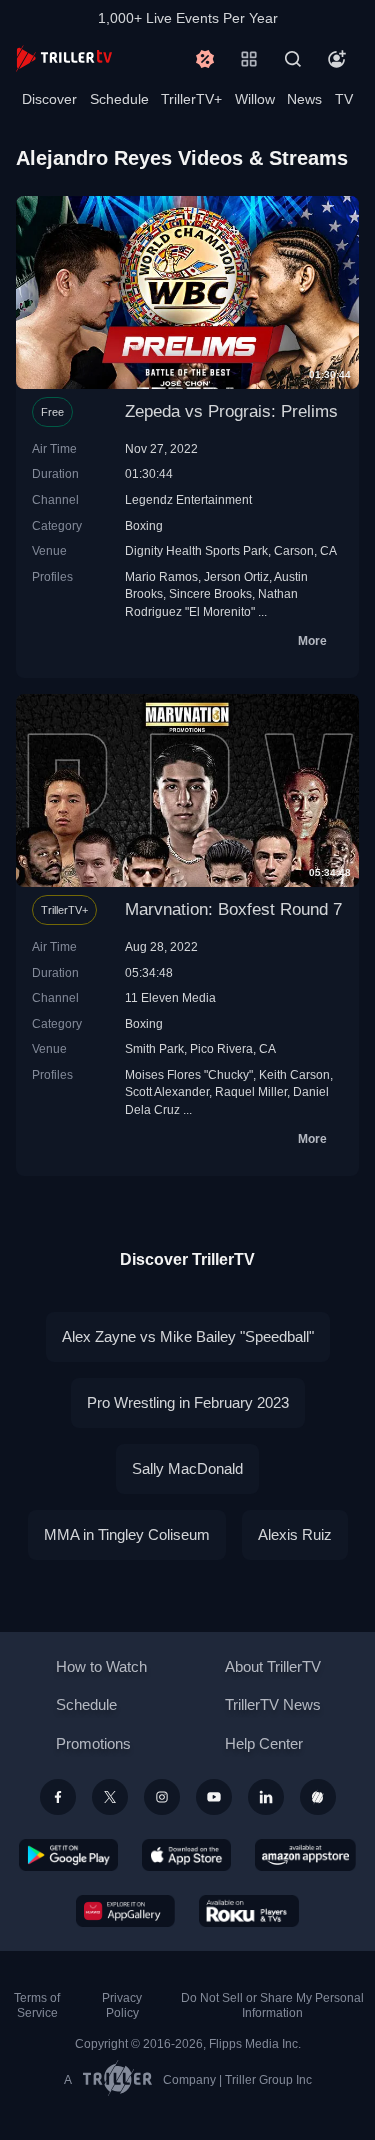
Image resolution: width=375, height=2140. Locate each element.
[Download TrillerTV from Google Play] (69, 1855)
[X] (110, 1797)
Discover (49, 99)
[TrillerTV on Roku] (249, 1911)
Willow (255, 99)
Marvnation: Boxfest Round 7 (233, 909)
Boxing (144, 525)
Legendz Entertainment (188, 499)
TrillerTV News (273, 1704)
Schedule (119, 99)
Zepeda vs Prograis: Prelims (231, 411)
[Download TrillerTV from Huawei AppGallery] (125, 1911)
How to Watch (101, 1666)
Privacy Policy (122, 2005)
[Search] (293, 59)
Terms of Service (37, 2005)
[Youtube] (214, 1797)
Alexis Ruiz (295, 1534)
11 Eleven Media (170, 997)
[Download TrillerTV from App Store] (186, 1855)
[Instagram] (162, 1797)
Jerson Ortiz (236, 576)
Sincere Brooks (210, 593)
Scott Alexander (167, 1091)
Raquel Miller (251, 1091)
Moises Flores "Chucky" (189, 1074)
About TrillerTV (273, 1666)
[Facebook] (58, 1797)
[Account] (337, 59)
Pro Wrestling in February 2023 (188, 1402)
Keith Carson (294, 1074)
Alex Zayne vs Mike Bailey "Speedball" (188, 1336)
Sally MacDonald (187, 1468)
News (304, 99)
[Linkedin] (266, 1797)
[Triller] (318, 1797)
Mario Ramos (161, 576)
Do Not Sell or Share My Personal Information (272, 2005)
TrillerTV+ (191, 99)
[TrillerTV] (64, 58)
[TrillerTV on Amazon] (305, 1855)
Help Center (264, 1743)
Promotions (93, 1743)
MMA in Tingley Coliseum (127, 1534)
